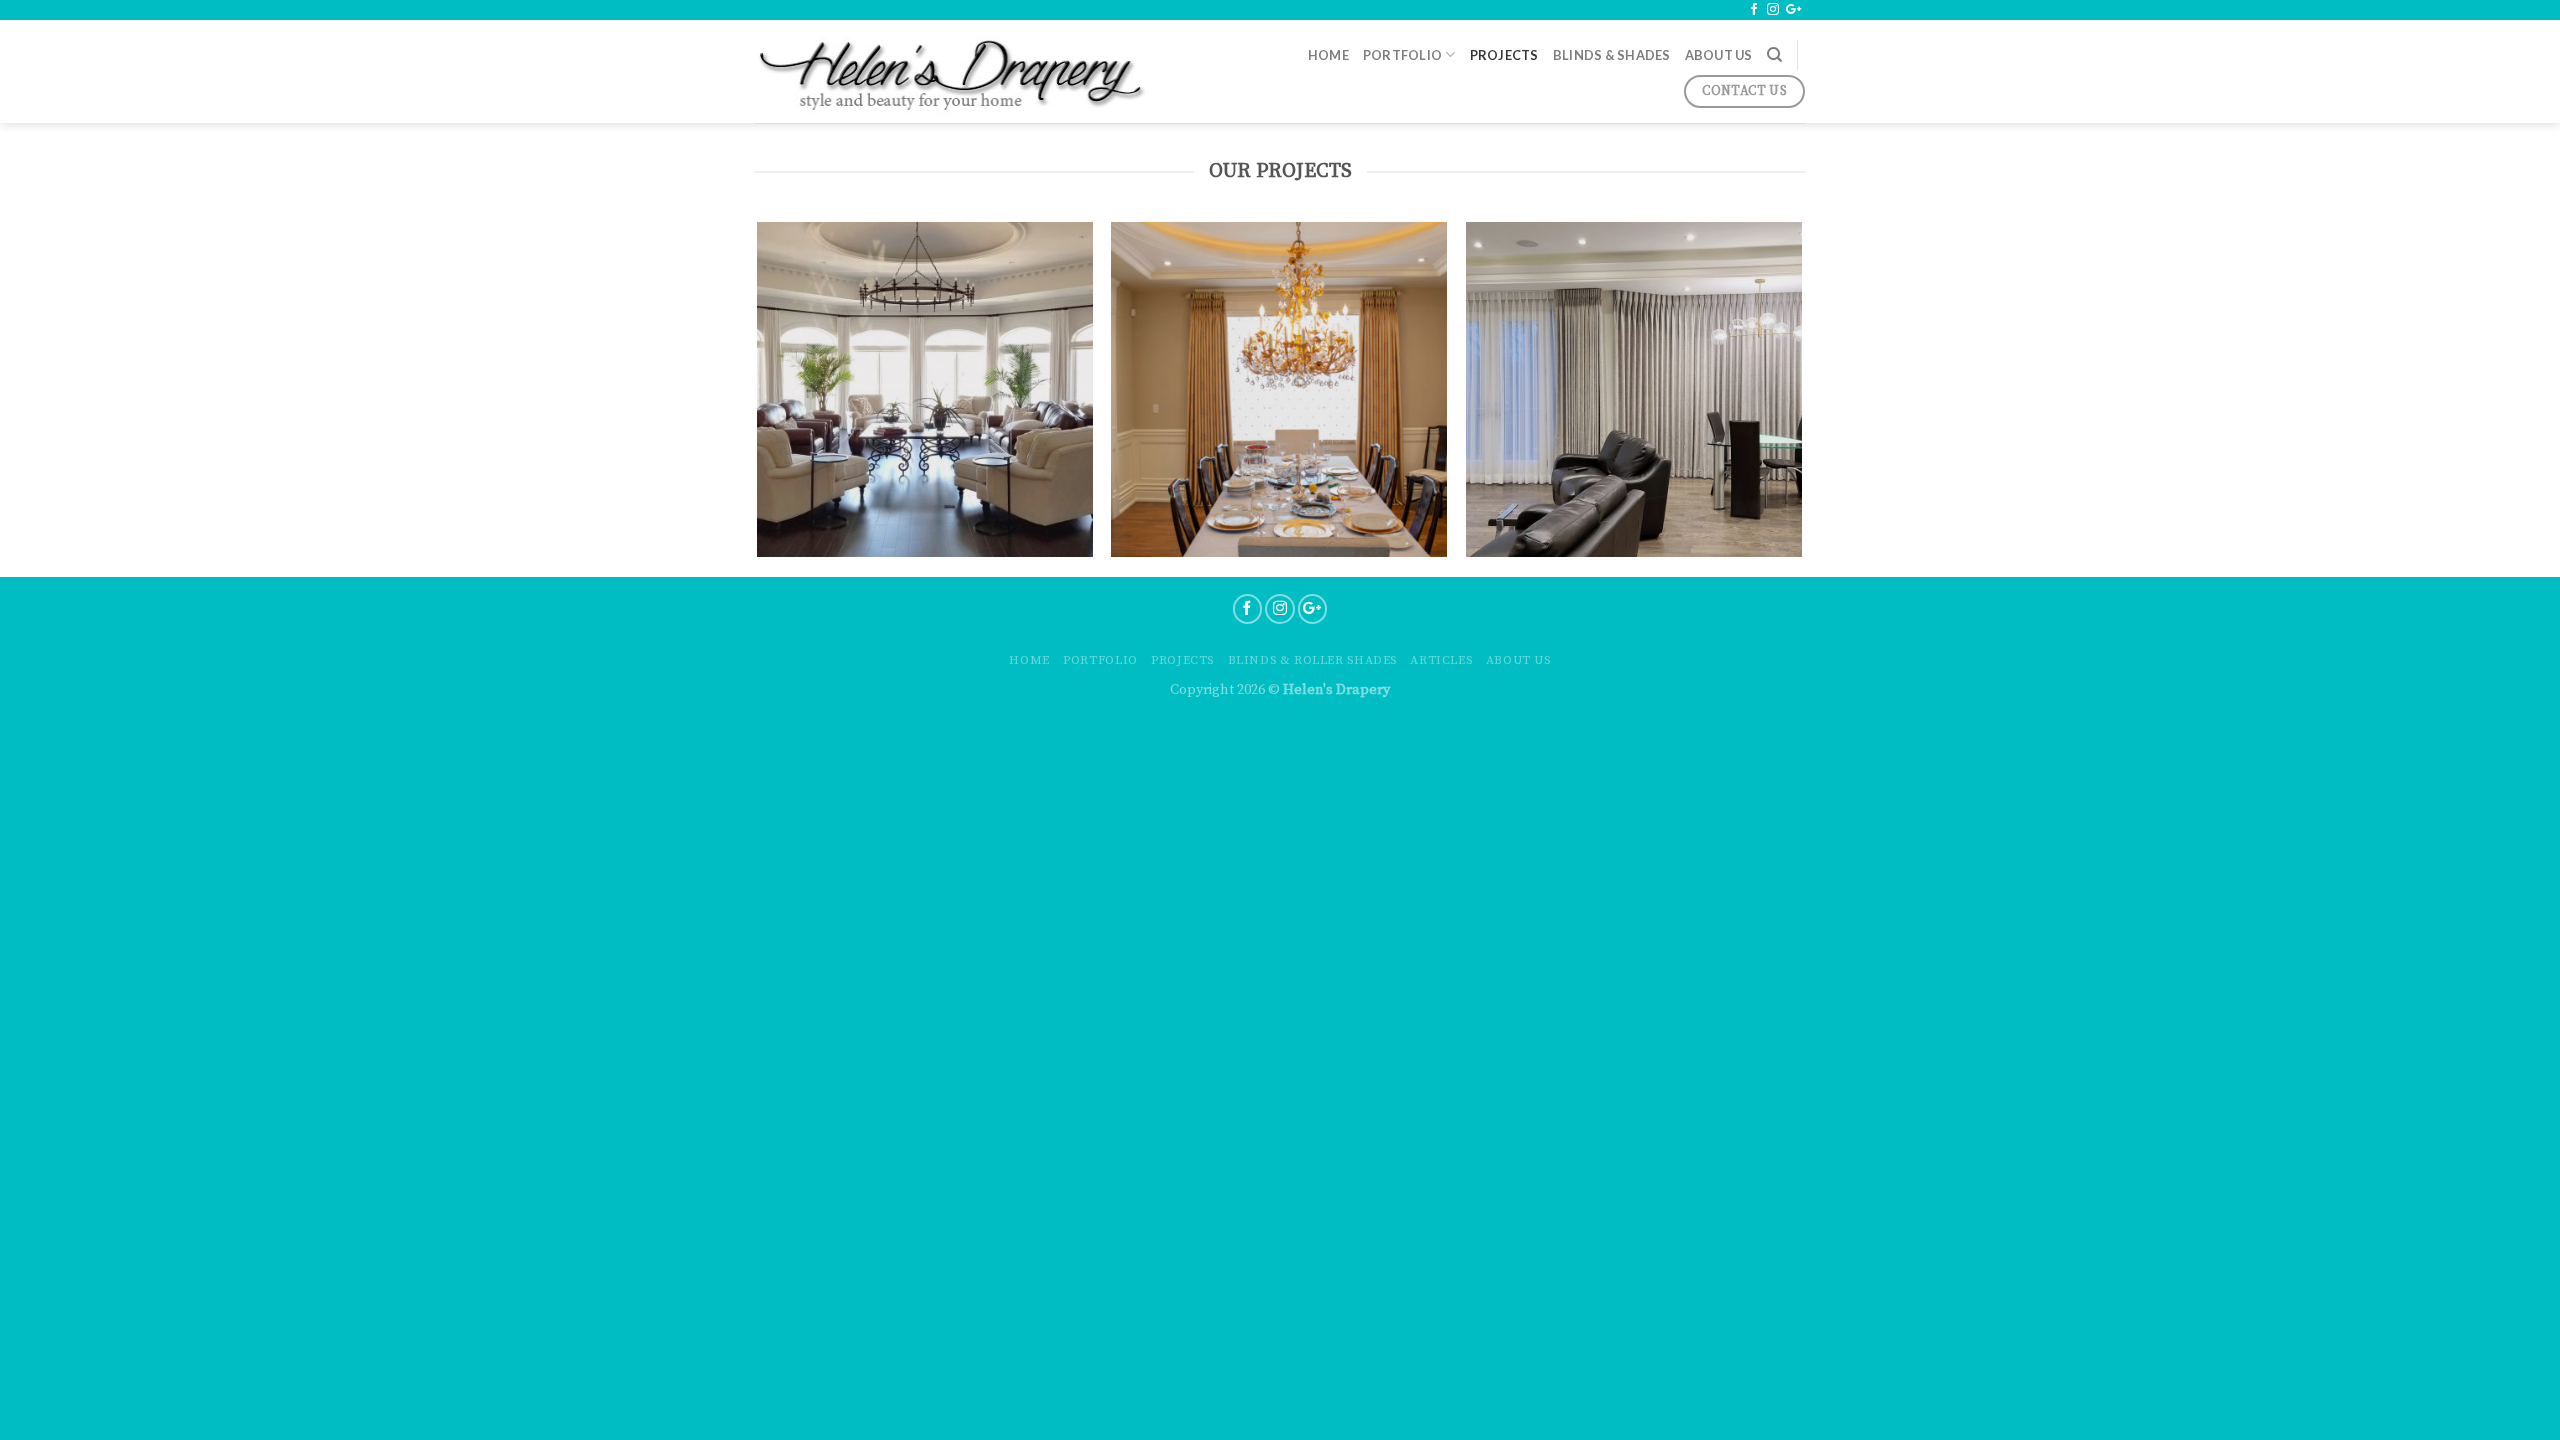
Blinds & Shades (1612, 55)
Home (1328, 55)
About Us (1719, 55)
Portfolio (1402, 55)
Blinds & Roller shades (1312, 660)
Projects (1504, 55)
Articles (1441, 660)
